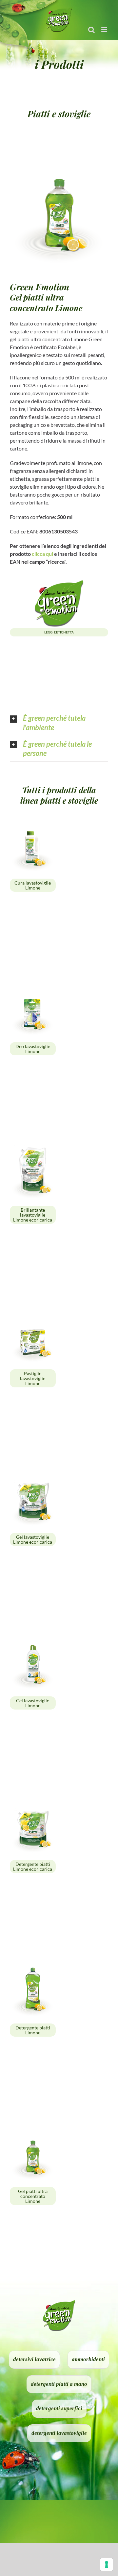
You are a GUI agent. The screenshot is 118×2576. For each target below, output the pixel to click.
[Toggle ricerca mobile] (91, 30)
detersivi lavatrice (34, 2359)
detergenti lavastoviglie (59, 2433)
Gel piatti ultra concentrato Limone (33, 2196)
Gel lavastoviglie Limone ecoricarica (33, 1539)
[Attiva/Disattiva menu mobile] (105, 30)
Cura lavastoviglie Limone (33, 885)
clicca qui (42, 554)
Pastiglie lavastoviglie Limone (33, 1378)
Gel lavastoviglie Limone (33, 1703)
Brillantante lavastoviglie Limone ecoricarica (33, 1215)
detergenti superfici (59, 2408)
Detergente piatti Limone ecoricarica (33, 1867)
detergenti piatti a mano (59, 2384)
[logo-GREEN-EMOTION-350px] (59, 581)
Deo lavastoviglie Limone (33, 1049)
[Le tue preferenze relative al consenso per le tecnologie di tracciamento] (107, 2564)
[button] (59, 723)
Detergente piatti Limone (33, 2030)
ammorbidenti (88, 2359)
